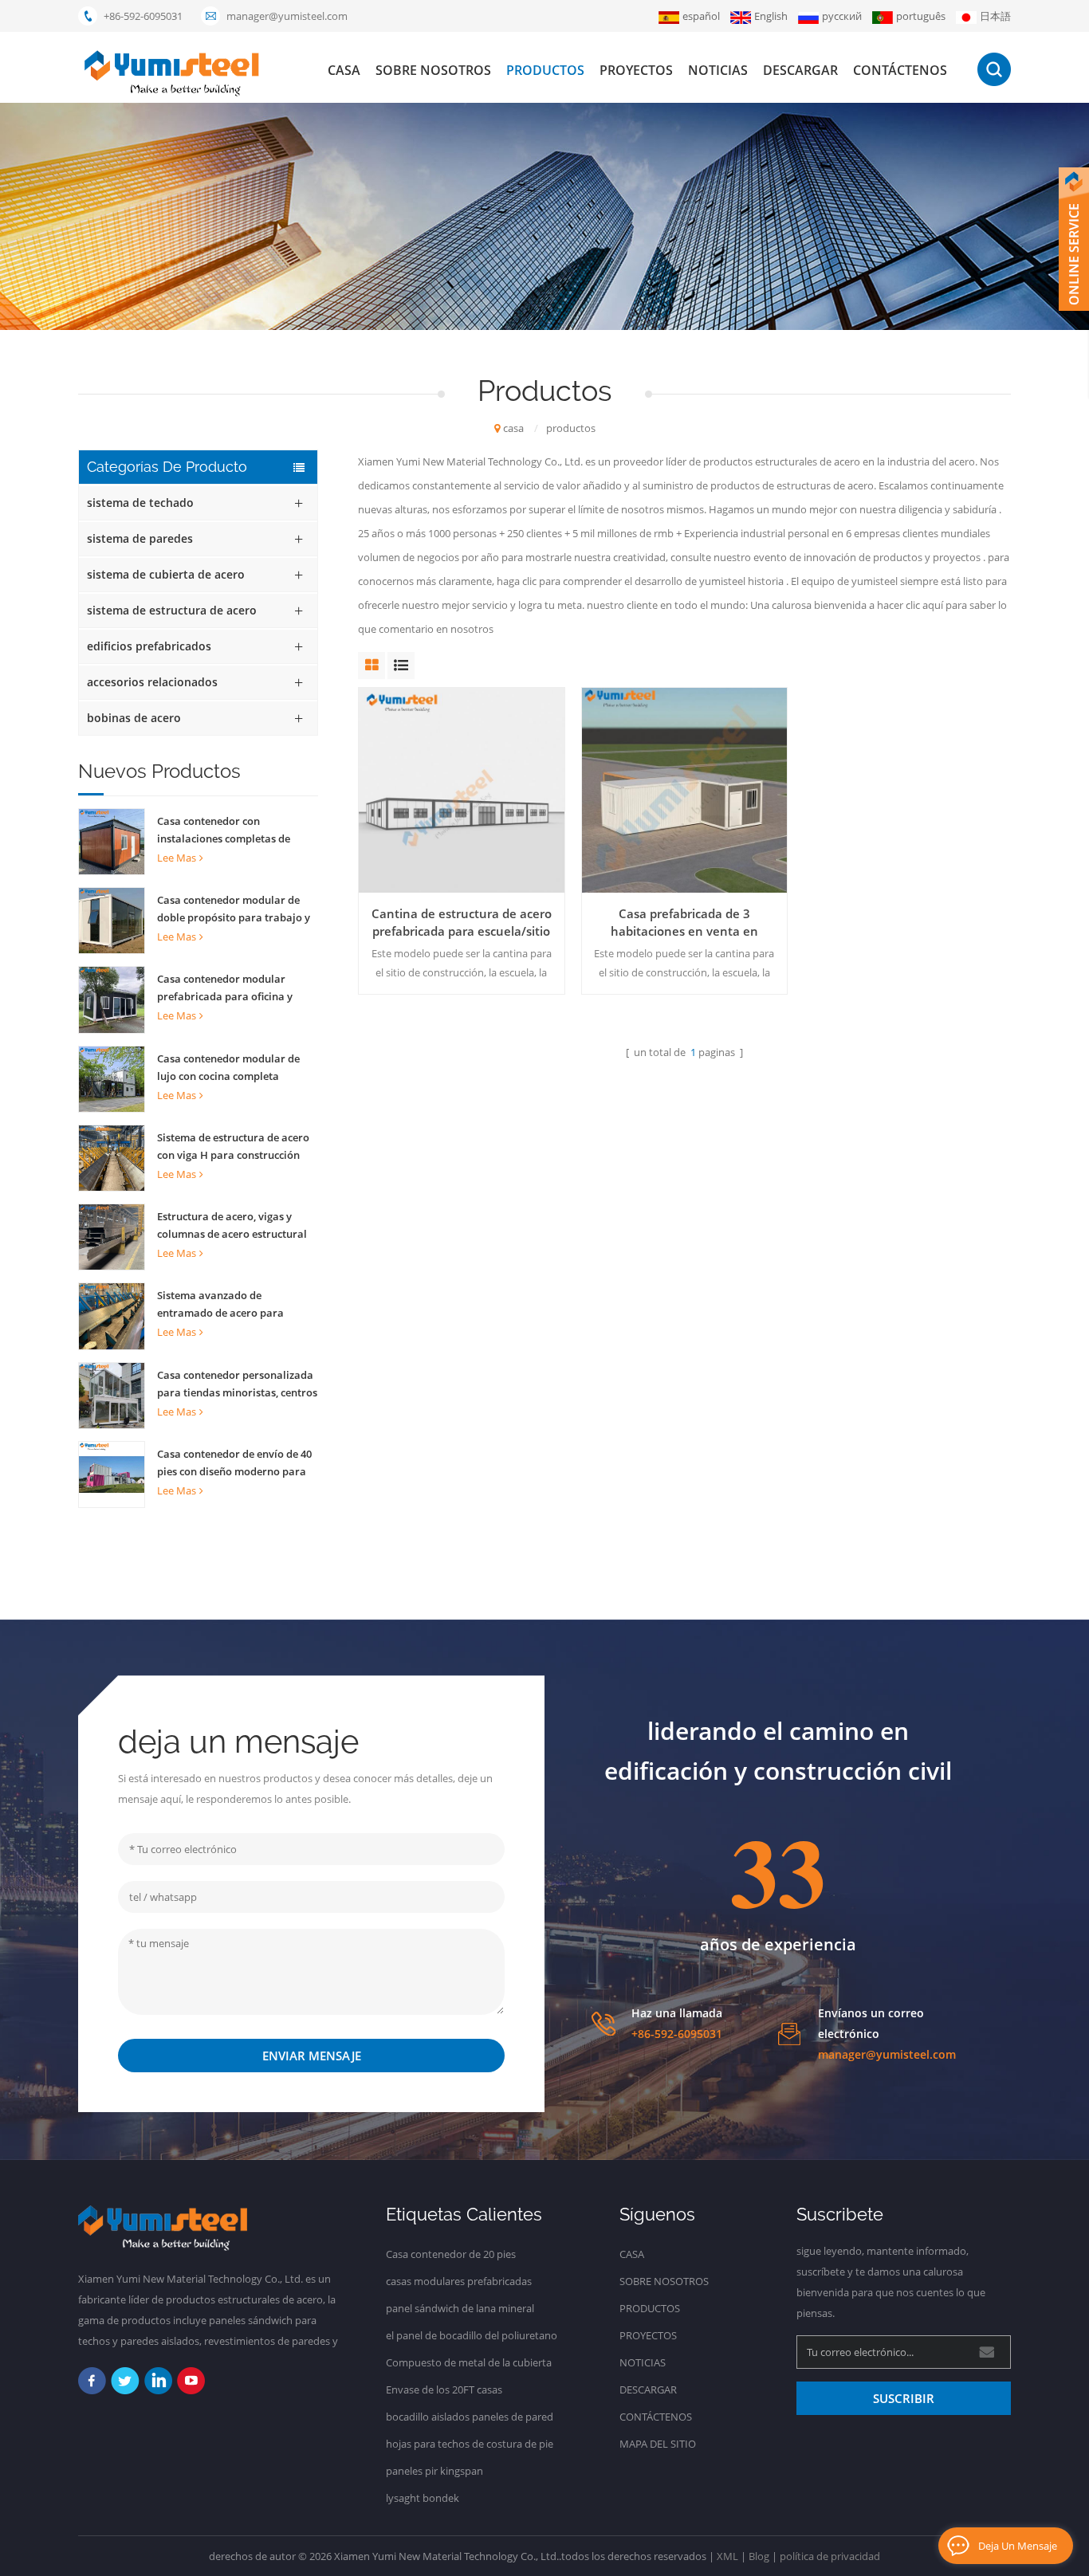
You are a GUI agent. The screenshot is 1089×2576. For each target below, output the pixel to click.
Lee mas (177, 858)
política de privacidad (830, 2556)
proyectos (636, 70)
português (921, 16)
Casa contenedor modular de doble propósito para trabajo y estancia (234, 909)
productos (545, 70)
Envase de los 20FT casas (444, 2389)
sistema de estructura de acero (172, 610)
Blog (759, 2556)
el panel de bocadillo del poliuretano (472, 2335)
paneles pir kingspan (434, 2471)
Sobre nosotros (433, 70)
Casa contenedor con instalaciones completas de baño (224, 831)
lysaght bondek (423, 2498)
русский (842, 16)
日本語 (995, 16)
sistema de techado (140, 503)
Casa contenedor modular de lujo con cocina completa (228, 1067)
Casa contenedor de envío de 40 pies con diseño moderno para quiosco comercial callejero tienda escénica (234, 1463)
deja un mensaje (1018, 2546)
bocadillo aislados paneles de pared (470, 2417)
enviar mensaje (312, 2056)
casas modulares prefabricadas (459, 2281)
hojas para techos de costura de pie (470, 2444)
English (771, 16)
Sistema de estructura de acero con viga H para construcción (233, 1146)
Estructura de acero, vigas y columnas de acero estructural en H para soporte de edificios (232, 1226)
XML (727, 2556)
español (701, 16)
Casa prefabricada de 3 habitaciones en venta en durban (684, 923)
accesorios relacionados (152, 682)
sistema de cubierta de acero (166, 574)
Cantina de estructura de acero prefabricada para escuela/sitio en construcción (462, 923)
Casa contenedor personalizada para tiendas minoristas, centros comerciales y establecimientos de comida (237, 1384)
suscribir (904, 2398)
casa (344, 70)
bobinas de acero (134, 718)
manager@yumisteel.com (287, 16)
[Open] (1074, 239)
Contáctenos (900, 70)
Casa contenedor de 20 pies (451, 2254)
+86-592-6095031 (143, 16)
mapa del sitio (658, 2444)
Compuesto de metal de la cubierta (469, 2362)
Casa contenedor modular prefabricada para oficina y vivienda (225, 988)
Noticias (718, 70)
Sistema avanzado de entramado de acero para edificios (220, 1305)
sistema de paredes (140, 538)
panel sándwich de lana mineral (460, 2308)
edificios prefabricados (149, 646)
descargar (800, 70)
